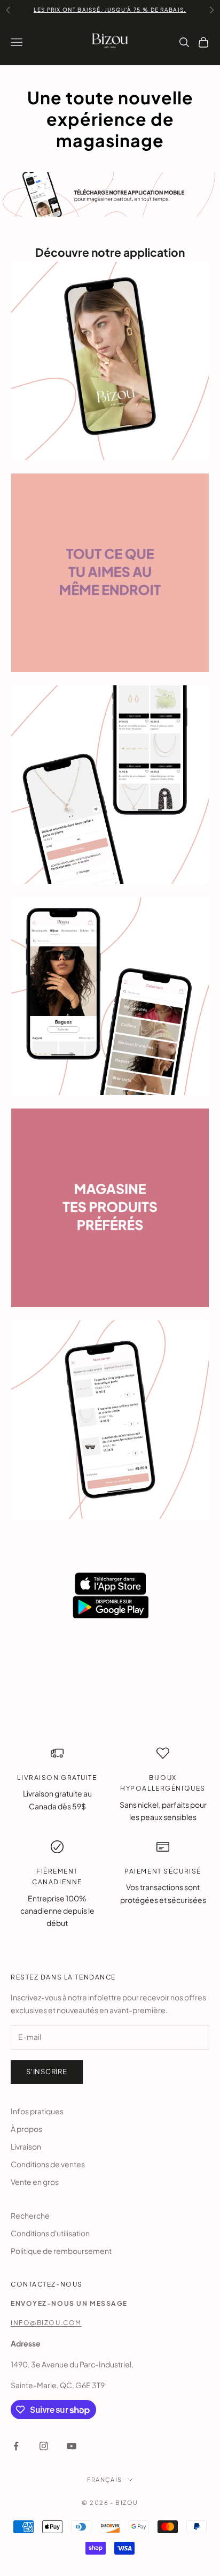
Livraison (26, 2146)
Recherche (30, 2215)
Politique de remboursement (61, 2251)
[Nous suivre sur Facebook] (16, 2446)
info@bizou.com (46, 2323)
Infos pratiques (37, 2111)
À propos (26, 2129)
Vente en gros (35, 2182)
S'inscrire (47, 2071)
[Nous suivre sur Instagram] (44, 2446)
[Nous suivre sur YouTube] (72, 2446)
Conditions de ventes (48, 2164)
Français (104, 2479)
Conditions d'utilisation (50, 2233)
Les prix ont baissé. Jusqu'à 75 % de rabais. (110, 4)
